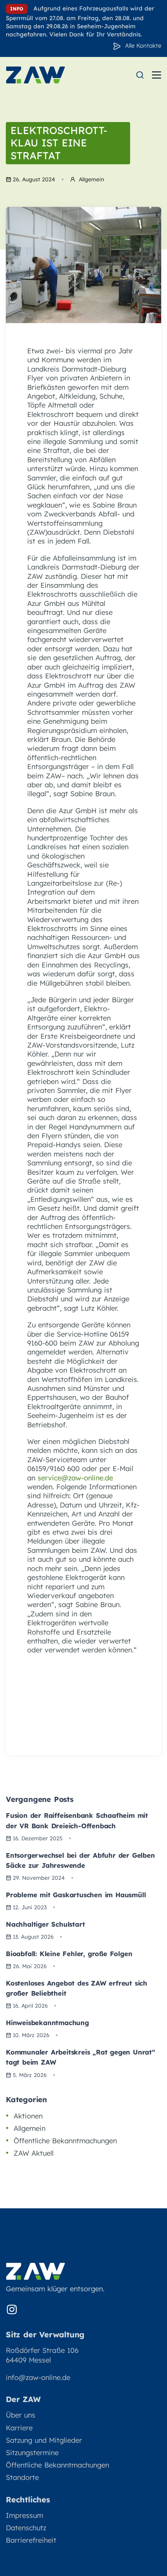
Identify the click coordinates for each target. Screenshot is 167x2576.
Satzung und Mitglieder (44, 2440)
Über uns (21, 2415)
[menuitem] (140, 75)
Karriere (19, 2428)
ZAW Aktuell (34, 2153)
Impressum (24, 2515)
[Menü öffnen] (157, 75)
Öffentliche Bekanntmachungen (65, 2141)
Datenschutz (26, 2528)
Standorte (22, 2477)
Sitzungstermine (32, 2453)
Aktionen (28, 2116)
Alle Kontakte (143, 46)
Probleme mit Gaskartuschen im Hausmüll (76, 1895)
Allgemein (30, 2128)
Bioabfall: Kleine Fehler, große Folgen (69, 1954)
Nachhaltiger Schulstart (45, 1924)
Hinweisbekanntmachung (47, 2023)
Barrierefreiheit (31, 2540)
